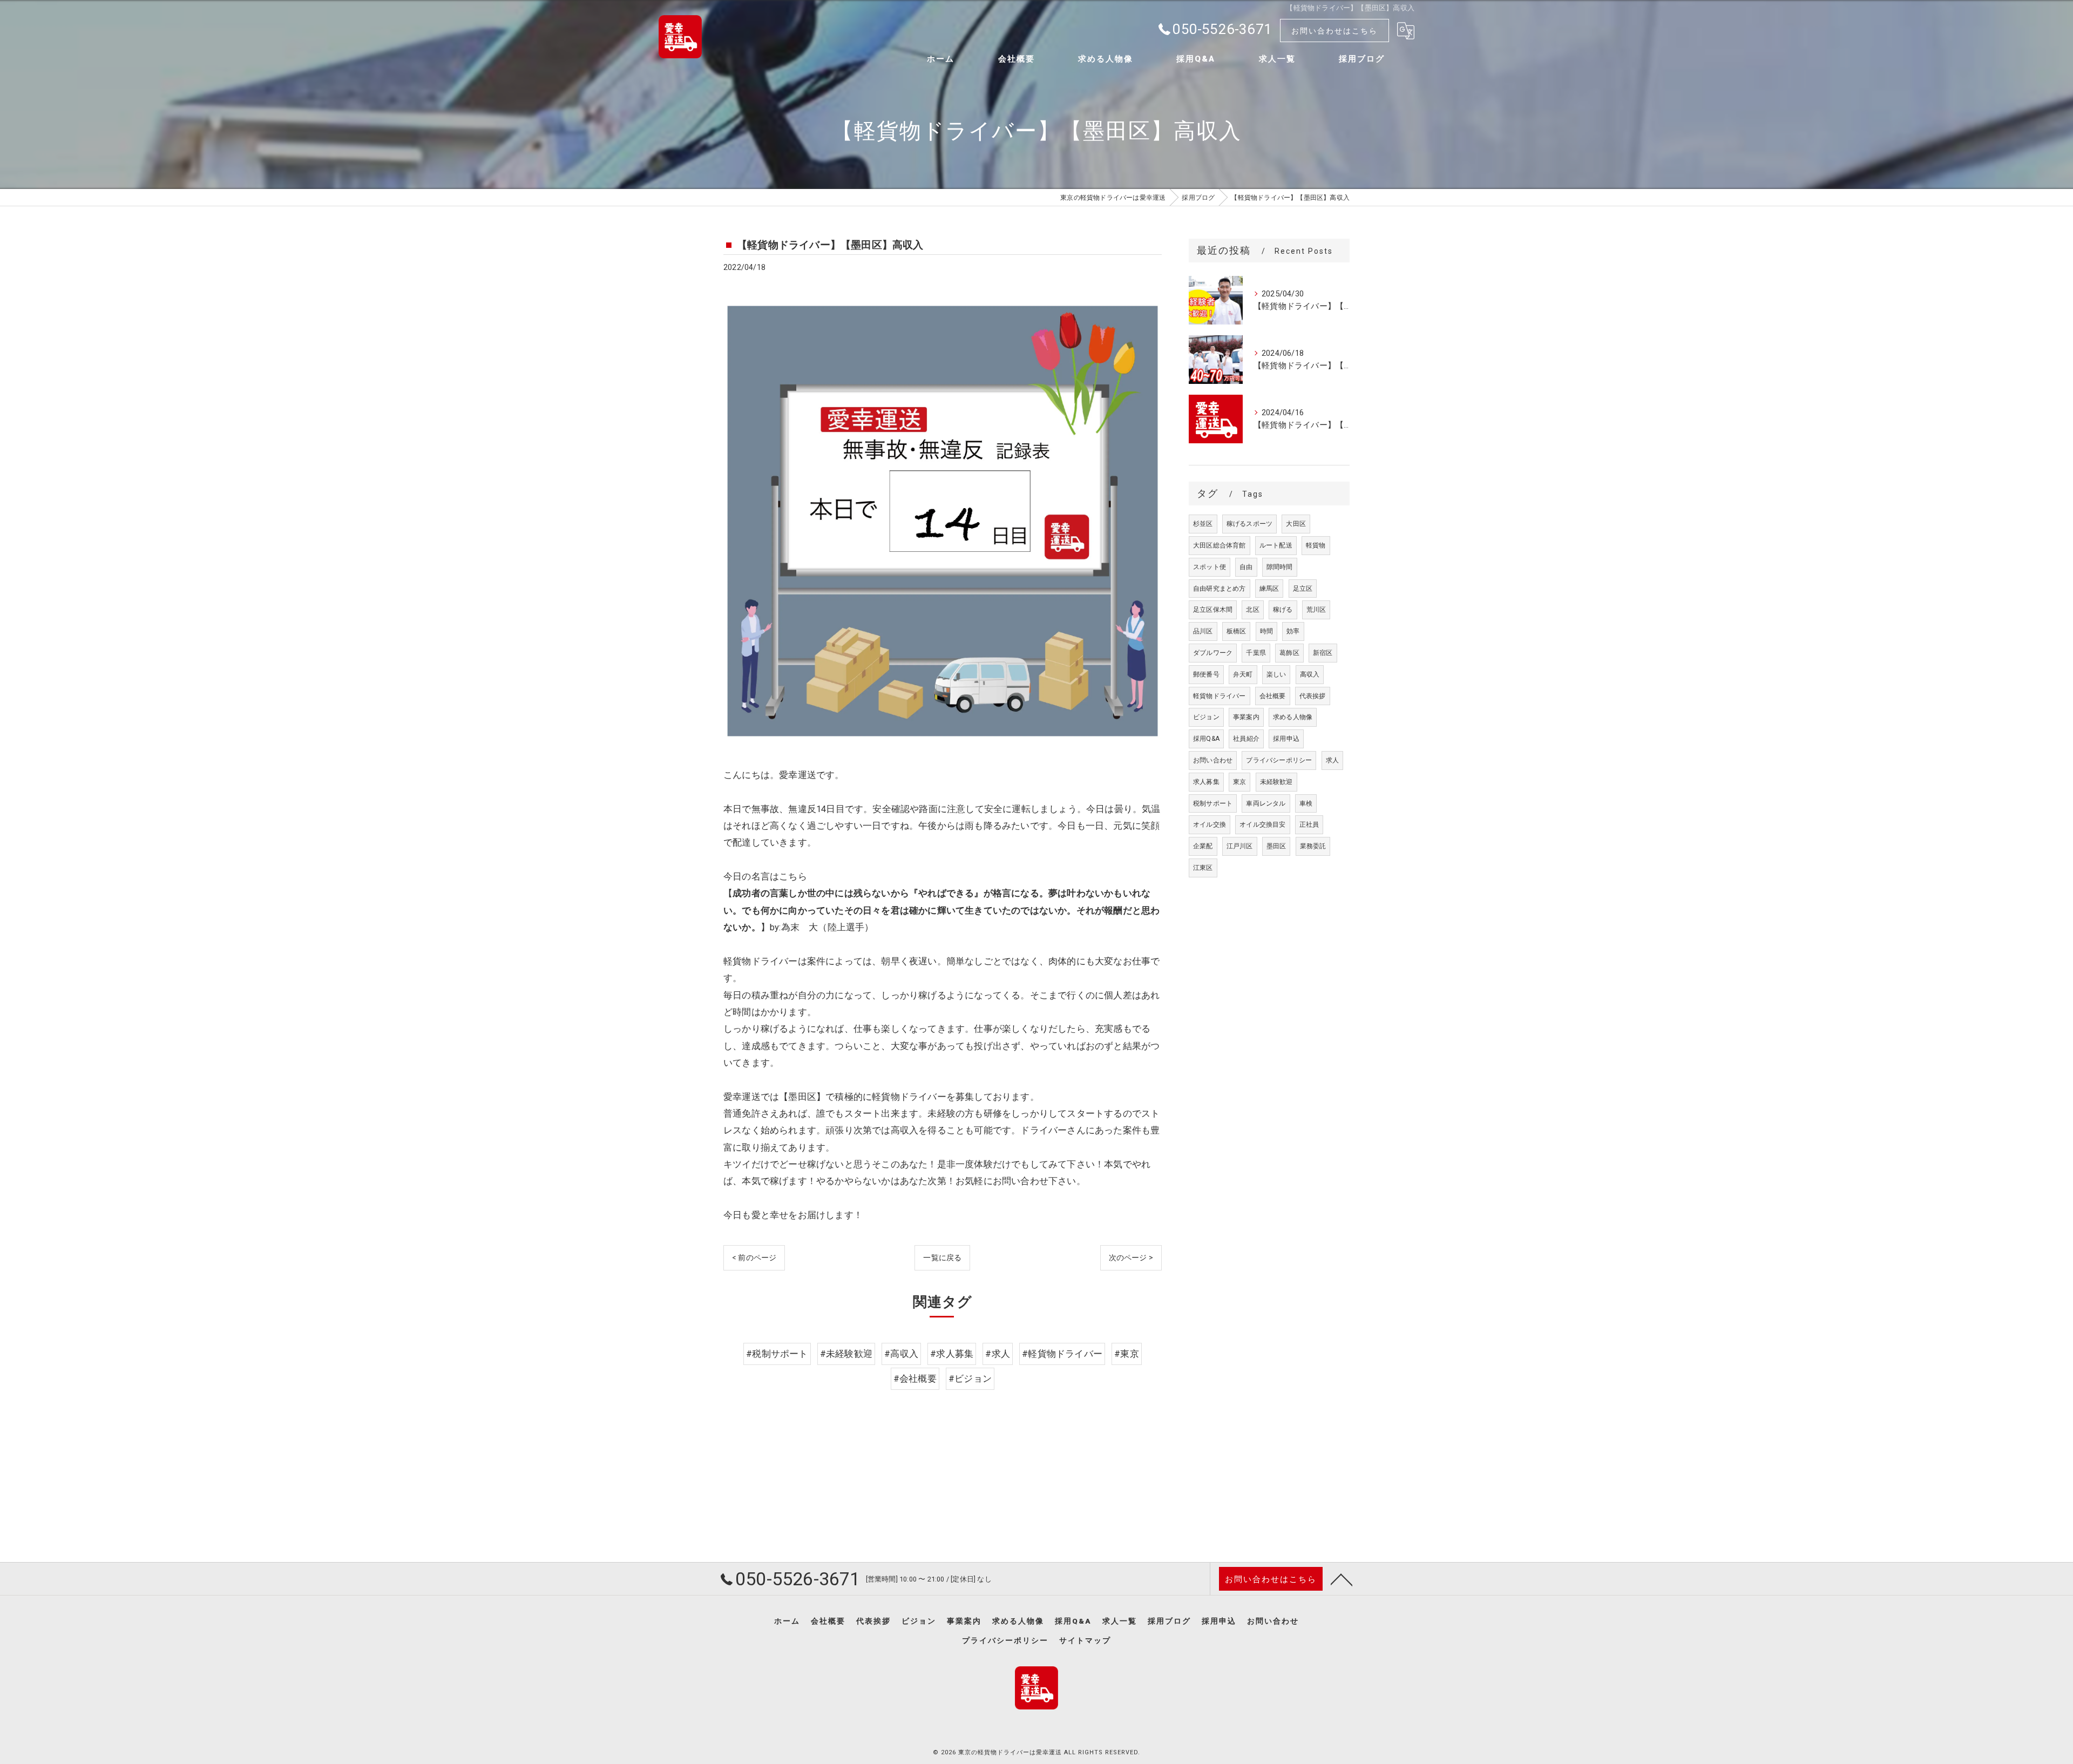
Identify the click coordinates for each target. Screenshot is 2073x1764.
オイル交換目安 (1262, 824)
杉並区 (1203, 524)
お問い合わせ (1213, 760)
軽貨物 (1316, 545)
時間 (1266, 631)
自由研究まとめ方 (1220, 589)
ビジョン (1206, 717)
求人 (1332, 760)
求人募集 (1206, 782)
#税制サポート (777, 1354)
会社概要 (1273, 696)
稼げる (1283, 610)
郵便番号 (1206, 674)
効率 (1293, 631)
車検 (1306, 803)
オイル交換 (1210, 824)
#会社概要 (915, 1379)
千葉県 (1256, 653)
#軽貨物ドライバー (1062, 1354)
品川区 (1203, 631)
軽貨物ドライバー (1220, 696)
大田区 (1296, 524)
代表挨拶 (1313, 696)
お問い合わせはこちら (1334, 31)
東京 (1239, 782)
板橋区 (1237, 631)
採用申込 (1286, 739)
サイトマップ (1085, 1640)
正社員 (1309, 824)
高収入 (1310, 674)
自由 (1246, 567)
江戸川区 (1240, 846)
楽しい (1276, 674)
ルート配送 (1276, 545)
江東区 (1203, 868)
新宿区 (1323, 653)
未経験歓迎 (1276, 782)
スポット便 (1210, 567)
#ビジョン (970, 1379)
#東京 (1127, 1354)
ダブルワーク (1213, 653)
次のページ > (1131, 1258)
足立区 (1303, 589)
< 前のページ (754, 1258)
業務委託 (1313, 846)
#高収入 (901, 1354)
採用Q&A (1206, 739)
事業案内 (1246, 717)
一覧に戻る (942, 1258)
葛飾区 (1289, 653)
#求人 (998, 1354)
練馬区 (1269, 589)
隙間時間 (1280, 567)
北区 (1252, 610)
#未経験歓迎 (846, 1354)
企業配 (1203, 846)
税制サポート (1213, 803)
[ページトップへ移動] (1342, 1579)
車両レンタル (1266, 803)
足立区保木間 (1213, 610)
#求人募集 (952, 1354)
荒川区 (1316, 610)
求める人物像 (1293, 717)
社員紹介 (1246, 739)
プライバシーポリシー (1279, 760)
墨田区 (1276, 846)
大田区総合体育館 (1220, 545)
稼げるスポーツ (1249, 524)
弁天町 (1243, 674)
